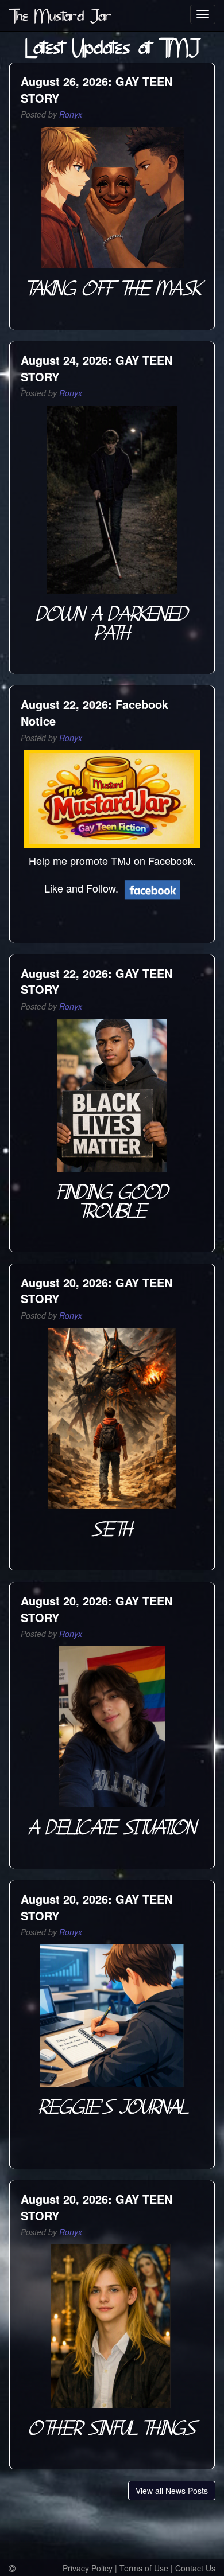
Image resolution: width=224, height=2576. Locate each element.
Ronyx (71, 114)
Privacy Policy (88, 2568)
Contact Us (195, 2568)
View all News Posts (172, 2491)
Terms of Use (144, 2568)
